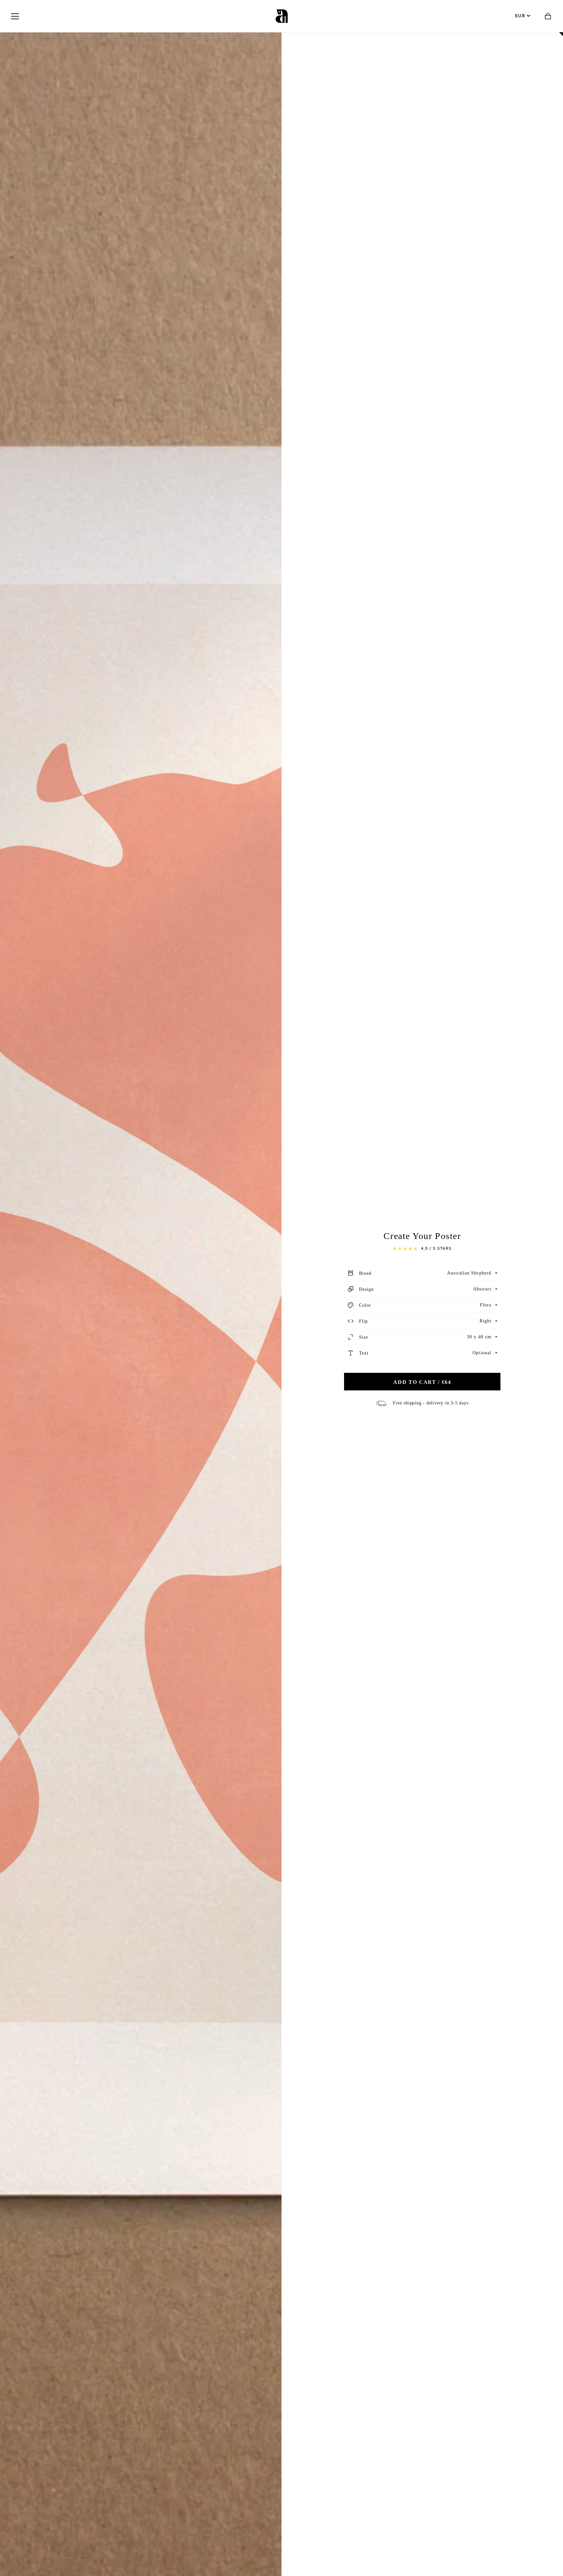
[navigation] (15, 16)
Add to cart (422, 1382)
